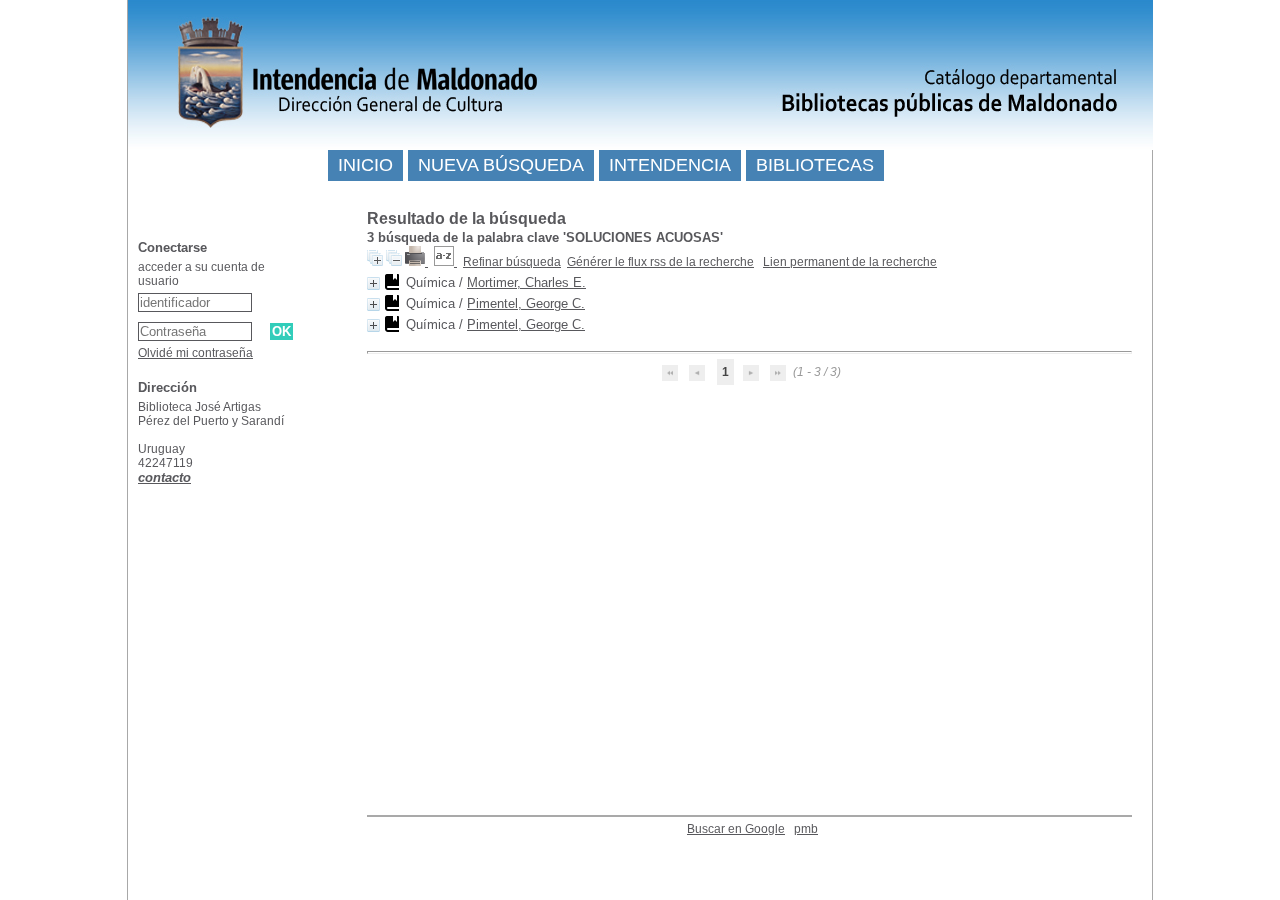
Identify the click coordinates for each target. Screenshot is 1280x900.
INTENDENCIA (670, 165)
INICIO (365, 165)
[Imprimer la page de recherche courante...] (416, 262)
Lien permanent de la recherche (850, 262)
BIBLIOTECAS (815, 165)
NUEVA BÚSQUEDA (501, 165)
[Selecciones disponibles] (445, 262)
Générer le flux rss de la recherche (660, 262)
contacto (164, 477)
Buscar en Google (736, 829)
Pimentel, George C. (526, 303)
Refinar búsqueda (512, 262)
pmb (806, 829)
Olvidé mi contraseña (195, 353)
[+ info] (373, 283)
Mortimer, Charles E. (526, 282)
